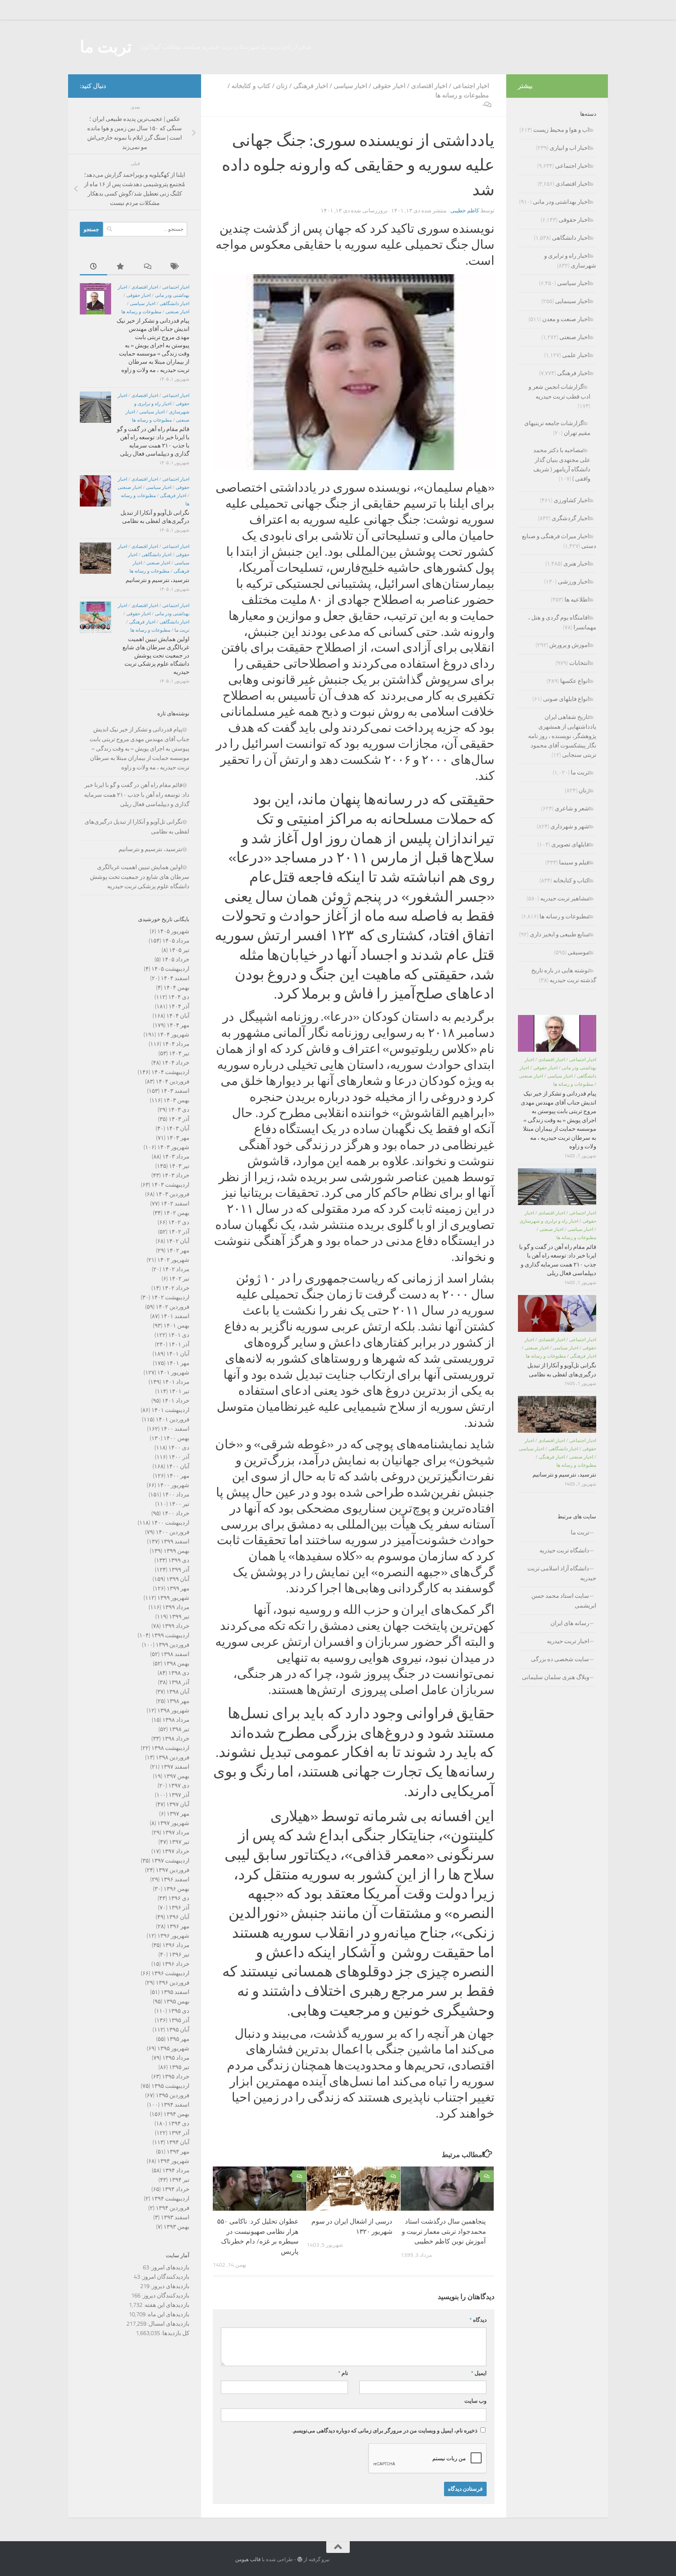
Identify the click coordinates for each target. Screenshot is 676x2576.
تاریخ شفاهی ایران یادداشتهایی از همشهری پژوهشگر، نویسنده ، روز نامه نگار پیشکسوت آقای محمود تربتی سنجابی (562, 736)
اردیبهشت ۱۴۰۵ (170, 969)
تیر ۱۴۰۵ (179, 950)
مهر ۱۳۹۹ (178, 1588)
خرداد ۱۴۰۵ (176, 959)
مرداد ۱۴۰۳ (176, 1157)
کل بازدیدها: (175, 2333)
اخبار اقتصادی (429, 86)
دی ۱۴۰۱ (179, 1335)
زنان (282, 86)
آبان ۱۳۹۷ (178, 1804)
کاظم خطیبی (465, 211)
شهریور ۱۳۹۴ (173, 2161)
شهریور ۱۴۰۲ (173, 1260)
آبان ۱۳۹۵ (178, 2030)
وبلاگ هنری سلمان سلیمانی (556, 1677)
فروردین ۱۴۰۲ (173, 1307)
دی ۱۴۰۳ (179, 1110)
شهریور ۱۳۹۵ (173, 2048)
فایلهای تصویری (570, 844)
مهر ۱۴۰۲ (178, 1250)
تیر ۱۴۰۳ (179, 1166)
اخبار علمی (576, 355)
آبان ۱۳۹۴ (178, 2142)
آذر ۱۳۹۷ (179, 1795)
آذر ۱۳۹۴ (179, 2133)
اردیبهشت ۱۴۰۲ (170, 1297)
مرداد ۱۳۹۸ (176, 1720)
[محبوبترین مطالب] (121, 267)
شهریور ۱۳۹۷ (173, 1823)
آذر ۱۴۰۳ (179, 1119)
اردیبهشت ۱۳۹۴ (170, 2199)
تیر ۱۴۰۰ (179, 1504)
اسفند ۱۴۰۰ (175, 1429)
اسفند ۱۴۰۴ (175, 978)
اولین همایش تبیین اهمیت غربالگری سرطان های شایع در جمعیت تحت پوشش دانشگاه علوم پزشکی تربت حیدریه (156, 656)
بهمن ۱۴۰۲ (176, 1213)
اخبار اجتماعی (471, 86)
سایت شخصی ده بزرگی (560, 1659)
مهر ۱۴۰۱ (178, 1363)
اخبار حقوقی (389, 86)
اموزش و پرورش (569, 645)
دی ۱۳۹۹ (179, 1560)
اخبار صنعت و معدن (566, 319)
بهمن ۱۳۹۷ (176, 1776)
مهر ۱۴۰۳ (178, 1138)
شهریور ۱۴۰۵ (173, 931)
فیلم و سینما (574, 862)
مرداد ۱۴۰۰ (176, 1495)
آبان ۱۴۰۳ (178, 1128)
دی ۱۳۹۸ (179, 1673)
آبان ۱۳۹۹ (178, 1579)
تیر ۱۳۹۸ (179, 1729)
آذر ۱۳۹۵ (179, 2020)
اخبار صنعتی (177, 312)
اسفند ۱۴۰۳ (175, 1091)
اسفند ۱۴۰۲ (175, 1204)
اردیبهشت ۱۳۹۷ (170, 1861)
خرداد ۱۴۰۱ (176, 1401)
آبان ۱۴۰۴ (178, 1016)
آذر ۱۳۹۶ (179, 1908)
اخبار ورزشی (574, 582)
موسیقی (578, 952)
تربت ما (106, 47)
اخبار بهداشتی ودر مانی (561, 202)
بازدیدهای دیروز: (169, 2286)
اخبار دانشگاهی (174, 304)
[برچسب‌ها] (176, 267)
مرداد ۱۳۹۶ (176, 1945)
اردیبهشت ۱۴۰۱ (170, 1410)
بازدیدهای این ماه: (167, 2314)
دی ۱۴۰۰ (179, 1448)
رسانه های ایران (570, 1623)
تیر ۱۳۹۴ (179, 2180)
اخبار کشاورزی (571, 500)
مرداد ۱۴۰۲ (176, 1269)
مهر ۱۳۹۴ (178, 2152)
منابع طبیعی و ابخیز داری (559, 934)
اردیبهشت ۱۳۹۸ (170, 1748)
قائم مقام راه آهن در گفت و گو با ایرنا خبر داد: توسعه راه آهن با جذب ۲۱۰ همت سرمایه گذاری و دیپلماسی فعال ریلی (137, 795)
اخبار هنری (576, 564)
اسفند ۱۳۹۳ (175, 2217)
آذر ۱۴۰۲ (179, 1232)
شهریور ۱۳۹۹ (173, 1598)
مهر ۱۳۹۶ (178, 1926)
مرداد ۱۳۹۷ (176, 1832)
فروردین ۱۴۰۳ (173, 1194)
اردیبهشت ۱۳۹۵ (170, 2086)
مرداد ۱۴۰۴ (176, 1044)
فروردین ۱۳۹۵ (173, 2095)
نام (343, 2373)
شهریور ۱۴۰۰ (173, 1485)
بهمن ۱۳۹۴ (176, 2114)
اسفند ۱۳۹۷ (175, 1767)
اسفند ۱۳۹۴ (175, 2105)
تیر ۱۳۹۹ (179, 1617)
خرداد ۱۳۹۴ (176, 2189)
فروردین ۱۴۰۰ (173, 1532)
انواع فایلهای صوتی (566, 699)
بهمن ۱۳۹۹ (176, 1551)
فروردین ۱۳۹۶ (173, 1983)
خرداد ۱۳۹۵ (176, 2077)
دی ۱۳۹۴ (179, 2123)
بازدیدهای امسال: (168, 2324)
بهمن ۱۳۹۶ (176, 1889)
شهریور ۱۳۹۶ (173, 1936)
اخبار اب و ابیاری (569, 148)
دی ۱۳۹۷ (179, 1786)
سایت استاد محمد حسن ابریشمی (564, 1601)
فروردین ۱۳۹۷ (173, 1870)
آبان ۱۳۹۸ (178, 1692)
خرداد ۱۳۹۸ (176, 1739)
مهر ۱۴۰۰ (178, 1476)
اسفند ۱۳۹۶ (175, 1879)
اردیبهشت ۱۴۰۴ (170, 1072)
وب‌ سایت (476, 2401)
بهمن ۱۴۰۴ (176, 988)
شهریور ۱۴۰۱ (173, 1372)
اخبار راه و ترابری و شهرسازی (549, 1221)
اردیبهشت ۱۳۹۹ (170, 1635)
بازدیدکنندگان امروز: (165, 2277)
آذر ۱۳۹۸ (179, 1682)
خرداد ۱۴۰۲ (176, 1288)
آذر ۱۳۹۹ (179, 1570)
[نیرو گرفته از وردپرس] (300, 2559)
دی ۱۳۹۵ (179, 2011)
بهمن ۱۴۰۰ (176, 1438)
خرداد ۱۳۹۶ (176, 1964)
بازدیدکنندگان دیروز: (165, 2296)
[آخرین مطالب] (93, 267)
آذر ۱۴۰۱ (179, 1344)
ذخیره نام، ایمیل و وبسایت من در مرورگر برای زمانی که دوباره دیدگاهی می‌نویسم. (385, 2431)
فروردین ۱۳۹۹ (173, 1645)
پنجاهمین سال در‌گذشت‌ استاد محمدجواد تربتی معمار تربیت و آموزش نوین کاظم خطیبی (444, 2232)
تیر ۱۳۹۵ (179, 2067)
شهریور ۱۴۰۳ (173, 1147)
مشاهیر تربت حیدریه (565, 898)
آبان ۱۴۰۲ (178, 1241)
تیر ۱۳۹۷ (179, 1842)
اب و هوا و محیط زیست (561, 130)
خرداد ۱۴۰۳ (176, 1175)
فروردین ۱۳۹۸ (173, 1757)
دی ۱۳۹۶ (179, 1898)
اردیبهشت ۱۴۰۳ (170, 1185)
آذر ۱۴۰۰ (179, 1457)
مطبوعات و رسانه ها (462, 95)
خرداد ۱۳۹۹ (176, 1626)
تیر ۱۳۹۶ (179, 1954)
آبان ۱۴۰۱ (178, 1354)
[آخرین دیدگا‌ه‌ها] (148, 267)
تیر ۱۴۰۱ (179, 1391)
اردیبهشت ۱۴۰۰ (170, 1523)
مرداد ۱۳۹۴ (176, 2170)
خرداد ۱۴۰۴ (176, 1063)
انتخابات (579, 663)
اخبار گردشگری (570, 518)
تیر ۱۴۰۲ (179, 1279)
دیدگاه (478, 2320)
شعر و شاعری (572, 808)
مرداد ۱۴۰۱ (176, 1382)
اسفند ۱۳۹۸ (175, 1654)
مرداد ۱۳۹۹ (176, 1607)
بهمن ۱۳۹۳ (176, 2227)
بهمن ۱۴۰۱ (176, 1326)
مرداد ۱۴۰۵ (176, 941)
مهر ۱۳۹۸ (178, 1701)
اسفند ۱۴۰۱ (175, 1316)
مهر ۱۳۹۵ (178, 2039)
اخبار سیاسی (350, 86)
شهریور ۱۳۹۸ (173, 1710)
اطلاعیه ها (577, 600)
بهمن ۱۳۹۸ (176, 1663)
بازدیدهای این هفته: (166, 2305)
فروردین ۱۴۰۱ (173, 1419)
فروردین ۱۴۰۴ (173, 1081)
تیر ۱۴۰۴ (179, 1053)
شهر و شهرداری (570, 826)
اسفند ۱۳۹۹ (175, 1541)
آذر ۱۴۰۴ (179, 1006)
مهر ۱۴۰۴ (178, 1025)
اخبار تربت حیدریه (568, 1641)
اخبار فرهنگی (311, 86)
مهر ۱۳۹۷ (178, 1814)
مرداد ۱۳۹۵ (176, 2058)
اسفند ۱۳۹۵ (175, 1992)
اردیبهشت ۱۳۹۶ (170, 1973)
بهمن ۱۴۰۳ (176, 1100)
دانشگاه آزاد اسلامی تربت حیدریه (562, 1573)
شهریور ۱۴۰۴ (173, 1035)
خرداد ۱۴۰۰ (176, 1513)
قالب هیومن (248, 2559)
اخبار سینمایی (572, 301)
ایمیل (479, 2373)
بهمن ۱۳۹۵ (176, 2001)
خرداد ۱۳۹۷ (176, 1851)
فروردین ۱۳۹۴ (173, 2208)
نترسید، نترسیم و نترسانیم (157, 580)
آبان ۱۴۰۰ (178, 1466)
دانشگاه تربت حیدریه (564, 1550)
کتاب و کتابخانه (251, 86)
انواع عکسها (575, 681)
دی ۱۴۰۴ (179, 997)
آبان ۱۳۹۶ (178, 1917)
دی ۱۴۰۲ (179, 1222)
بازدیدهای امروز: (169, 2267)
